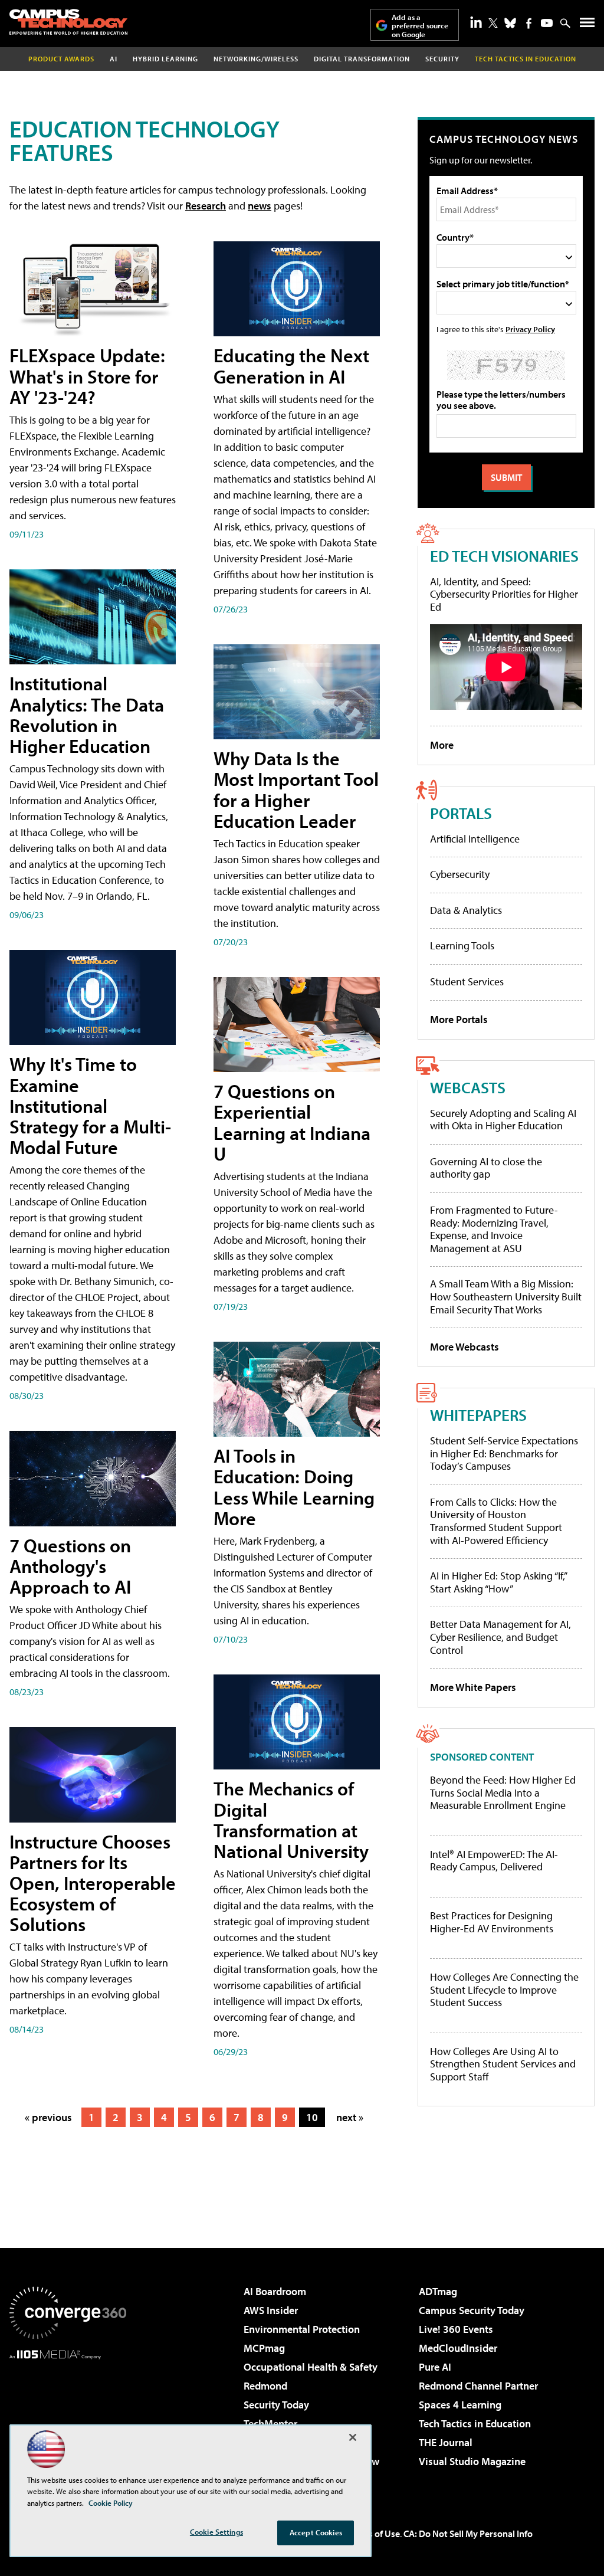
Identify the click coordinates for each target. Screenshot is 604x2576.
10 (312, 2117)
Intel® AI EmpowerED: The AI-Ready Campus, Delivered (494, 1861)
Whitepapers (478, 1415)
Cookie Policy (111, 2503)
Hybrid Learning (165, 59)
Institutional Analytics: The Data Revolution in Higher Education (87, 715)
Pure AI (435, 2367)
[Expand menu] (587, 25)
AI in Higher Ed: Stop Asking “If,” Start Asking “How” (498, 1582)
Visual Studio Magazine (472, 2461)
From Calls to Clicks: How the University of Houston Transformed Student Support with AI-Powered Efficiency (496, 1521)
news (260, 206)
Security (442, 59)
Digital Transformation (362, 59)
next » (350, 2117)
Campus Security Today (472, 2310)
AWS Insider (271, 2310)
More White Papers (473, 1687)
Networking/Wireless (256, 59)
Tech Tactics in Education (475, 2423)
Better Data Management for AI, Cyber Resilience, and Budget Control (500, 1637)
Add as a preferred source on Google (420, 26)
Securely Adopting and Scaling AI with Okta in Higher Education (503, 1120)
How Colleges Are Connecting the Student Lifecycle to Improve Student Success (504, 1990)
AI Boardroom (275, 2291)
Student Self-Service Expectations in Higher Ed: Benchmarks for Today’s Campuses (504, 1453)
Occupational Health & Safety (311, 2367)
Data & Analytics (466, 910)
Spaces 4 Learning (460, 2405)
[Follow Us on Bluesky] (510, 23)
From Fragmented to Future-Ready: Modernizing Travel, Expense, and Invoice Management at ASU (494, 1229)
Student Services (467, 981)
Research (206, 206)
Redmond (265, 2386)
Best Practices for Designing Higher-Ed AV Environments (492, 1922)
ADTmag (438, 2291)
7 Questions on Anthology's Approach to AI (70, 1566)
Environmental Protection (302, 2329)
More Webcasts (465, 1347)
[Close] (353, 2437)
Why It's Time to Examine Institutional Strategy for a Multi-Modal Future (90, 1105)
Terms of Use (374, 2534)
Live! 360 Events (456, 2329)
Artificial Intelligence (475, 839)
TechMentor (270, 2423)
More (442, 745)
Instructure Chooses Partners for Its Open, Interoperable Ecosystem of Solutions (93, 1883)
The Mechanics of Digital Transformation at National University (291, 1820)
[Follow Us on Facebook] (529, 23)
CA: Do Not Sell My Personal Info (468, 2534)
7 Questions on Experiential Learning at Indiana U (292, 1122)
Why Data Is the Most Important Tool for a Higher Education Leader (296, 789)
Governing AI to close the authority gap (486, 1168)
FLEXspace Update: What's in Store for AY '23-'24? (87, 376)
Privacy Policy (530, 329)
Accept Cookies (316, 2532)
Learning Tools (462, 945)
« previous (48, 2117)
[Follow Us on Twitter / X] (493, 23)
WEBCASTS (468, 1087)
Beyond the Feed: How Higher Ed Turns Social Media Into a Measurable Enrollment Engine (503, 1793)
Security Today (276, 2405)
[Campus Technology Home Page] (68, 22)
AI (114, 59)
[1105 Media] (68, 2420)
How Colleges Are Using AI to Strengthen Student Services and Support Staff (503, 2064)
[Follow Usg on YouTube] (547, 23)
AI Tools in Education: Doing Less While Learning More (294, 1487)
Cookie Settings (216, 2532)
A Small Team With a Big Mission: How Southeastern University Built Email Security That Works (506, 1296)
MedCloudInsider (458, 2348)
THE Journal (446, 2442)
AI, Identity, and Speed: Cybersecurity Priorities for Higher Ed (504, 594)
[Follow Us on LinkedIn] (476, 22)
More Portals (459, 1019)
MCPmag (264, 2348)
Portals (461, 813)
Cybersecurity (460, 874)
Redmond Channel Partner (478, 2386)
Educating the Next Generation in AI (291, 366)
